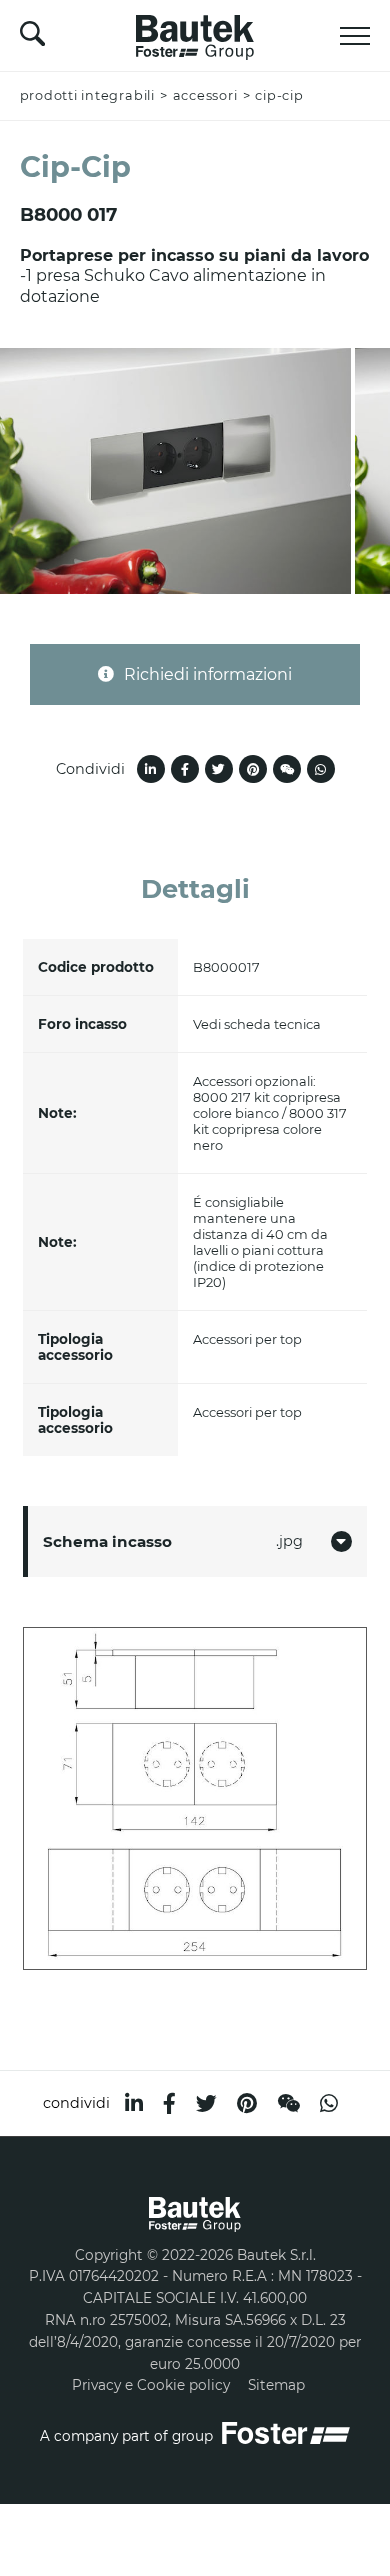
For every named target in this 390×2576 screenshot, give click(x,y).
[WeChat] (288, 2103)
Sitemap (276, 2385)
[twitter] (206, 2103)
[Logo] (195, 32)
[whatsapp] (329, 2103)
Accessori (205, 95)
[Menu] (355, 36)
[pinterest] (247, 2103)
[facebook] (169, 2103)
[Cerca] (32, 39)
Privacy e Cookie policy (151, 2385)
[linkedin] (134, 2103)
